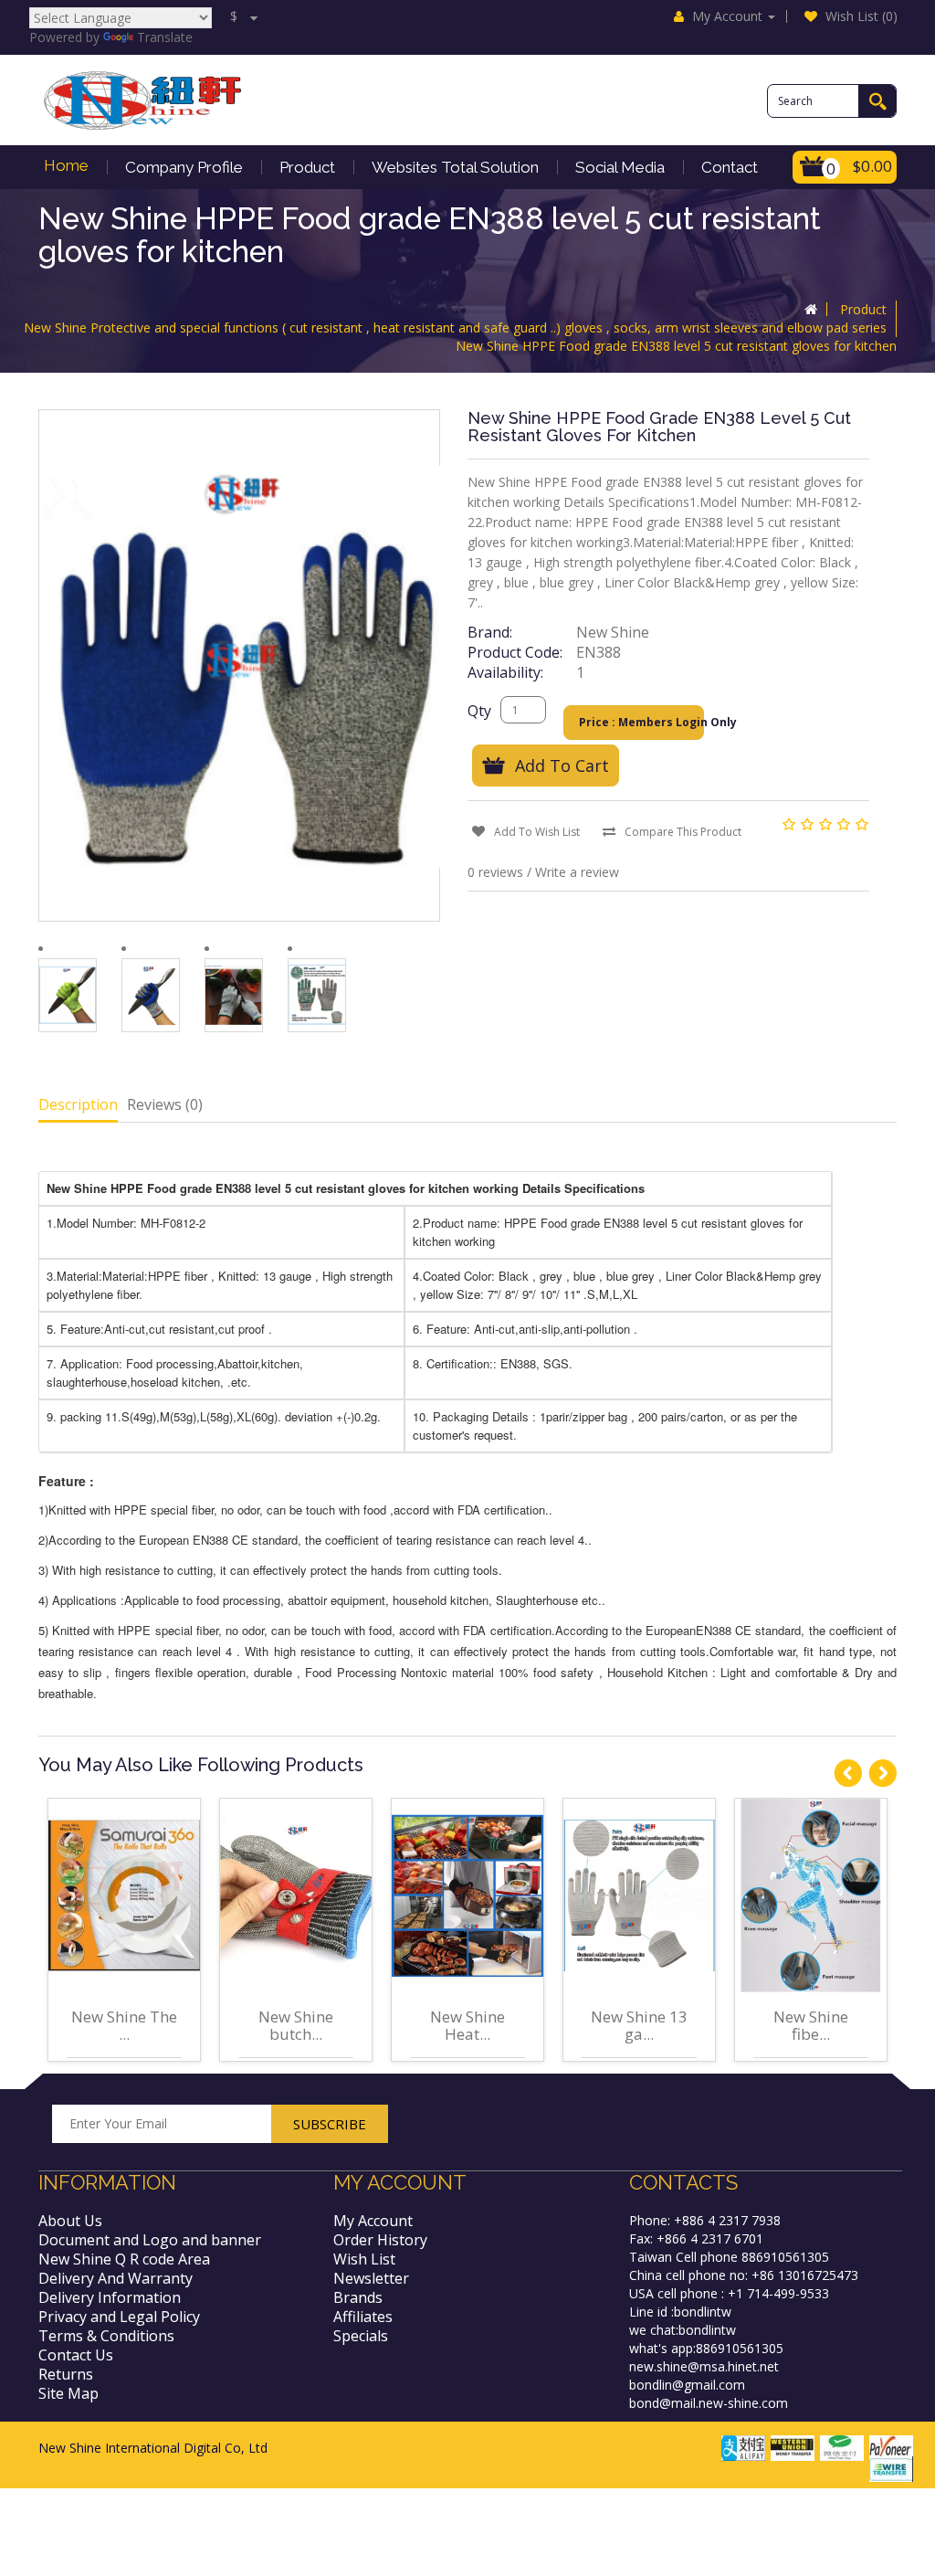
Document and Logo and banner (150, 2240)
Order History (380, 2240)
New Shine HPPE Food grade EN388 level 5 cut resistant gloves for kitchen (676, 346)
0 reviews (495, 872)
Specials (361, 2336)
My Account (373, 2221)
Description (78, 1104)
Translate (165, 37)
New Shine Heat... (467, 2025)
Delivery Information (110, 2297)
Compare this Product (683, 832)
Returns (66, 2374)
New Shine (613, 632)
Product (307, 167)
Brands (358, 2297)
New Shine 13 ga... (639, 2025)
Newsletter (371, 2278)
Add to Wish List (537, 832)
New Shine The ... (124, 2025)
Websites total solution (455, 167)
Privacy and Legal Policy (119, 2317)
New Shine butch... (296, 2025)
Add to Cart (562, 765)
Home (66, 165)
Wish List (364, 2259)
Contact (730, 167)
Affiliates (363, 2317)
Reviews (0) (165, 1104)
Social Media (620, 167)
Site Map (68, 2393)
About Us (70, 2221)
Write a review (577, 872)
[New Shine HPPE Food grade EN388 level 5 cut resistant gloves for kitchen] (68, 995)
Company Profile (184, 167)
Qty (479, 711)
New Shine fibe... (811, 2025)
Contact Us (76, 2355)
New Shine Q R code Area (124, 2259)
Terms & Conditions (106, 2336)
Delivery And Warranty (116, 2278)
